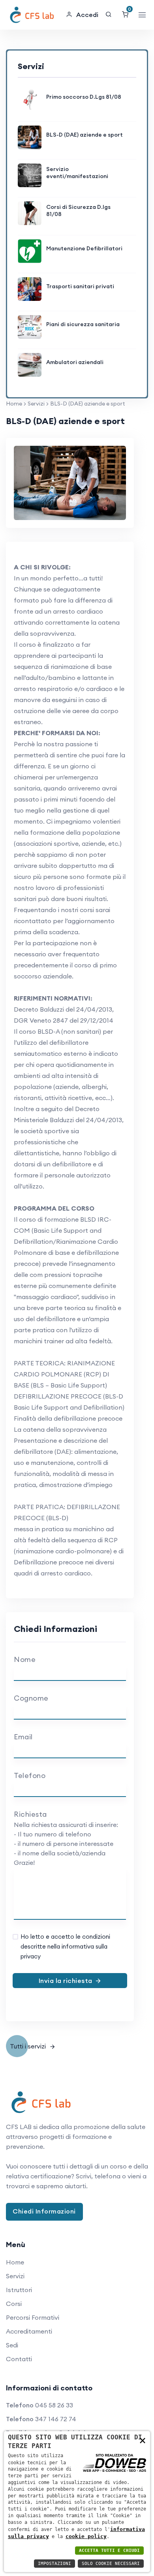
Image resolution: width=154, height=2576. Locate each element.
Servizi (36, 404)
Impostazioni (54, 2564)
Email (23, 1737)
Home (14, 404)
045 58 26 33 (54, 2405)
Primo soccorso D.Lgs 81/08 (84, 97)
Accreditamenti (29, 2331)
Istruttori (19, 2290)
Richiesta (30, 1814)
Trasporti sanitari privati (80, 286)
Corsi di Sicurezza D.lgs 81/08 (78, 210)
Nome (25, 1659)
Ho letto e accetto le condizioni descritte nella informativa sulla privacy (65, 1946)
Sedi (12, 2345)
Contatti (19, 2359)
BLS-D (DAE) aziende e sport (85, 135)
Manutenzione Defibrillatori (84, 248)
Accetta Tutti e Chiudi (109, 2551)
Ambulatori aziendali (75, 362)
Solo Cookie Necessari (111, 2564)
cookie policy (86, 2536)
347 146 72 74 (56, 2419)
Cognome (31, 1698)
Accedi (87, 15)
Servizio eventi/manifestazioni (77, 173)
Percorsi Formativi (33, 2317)
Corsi (14, 2304)
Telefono (30, 1775)
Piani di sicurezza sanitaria (83, 324)
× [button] (143, 2440)
